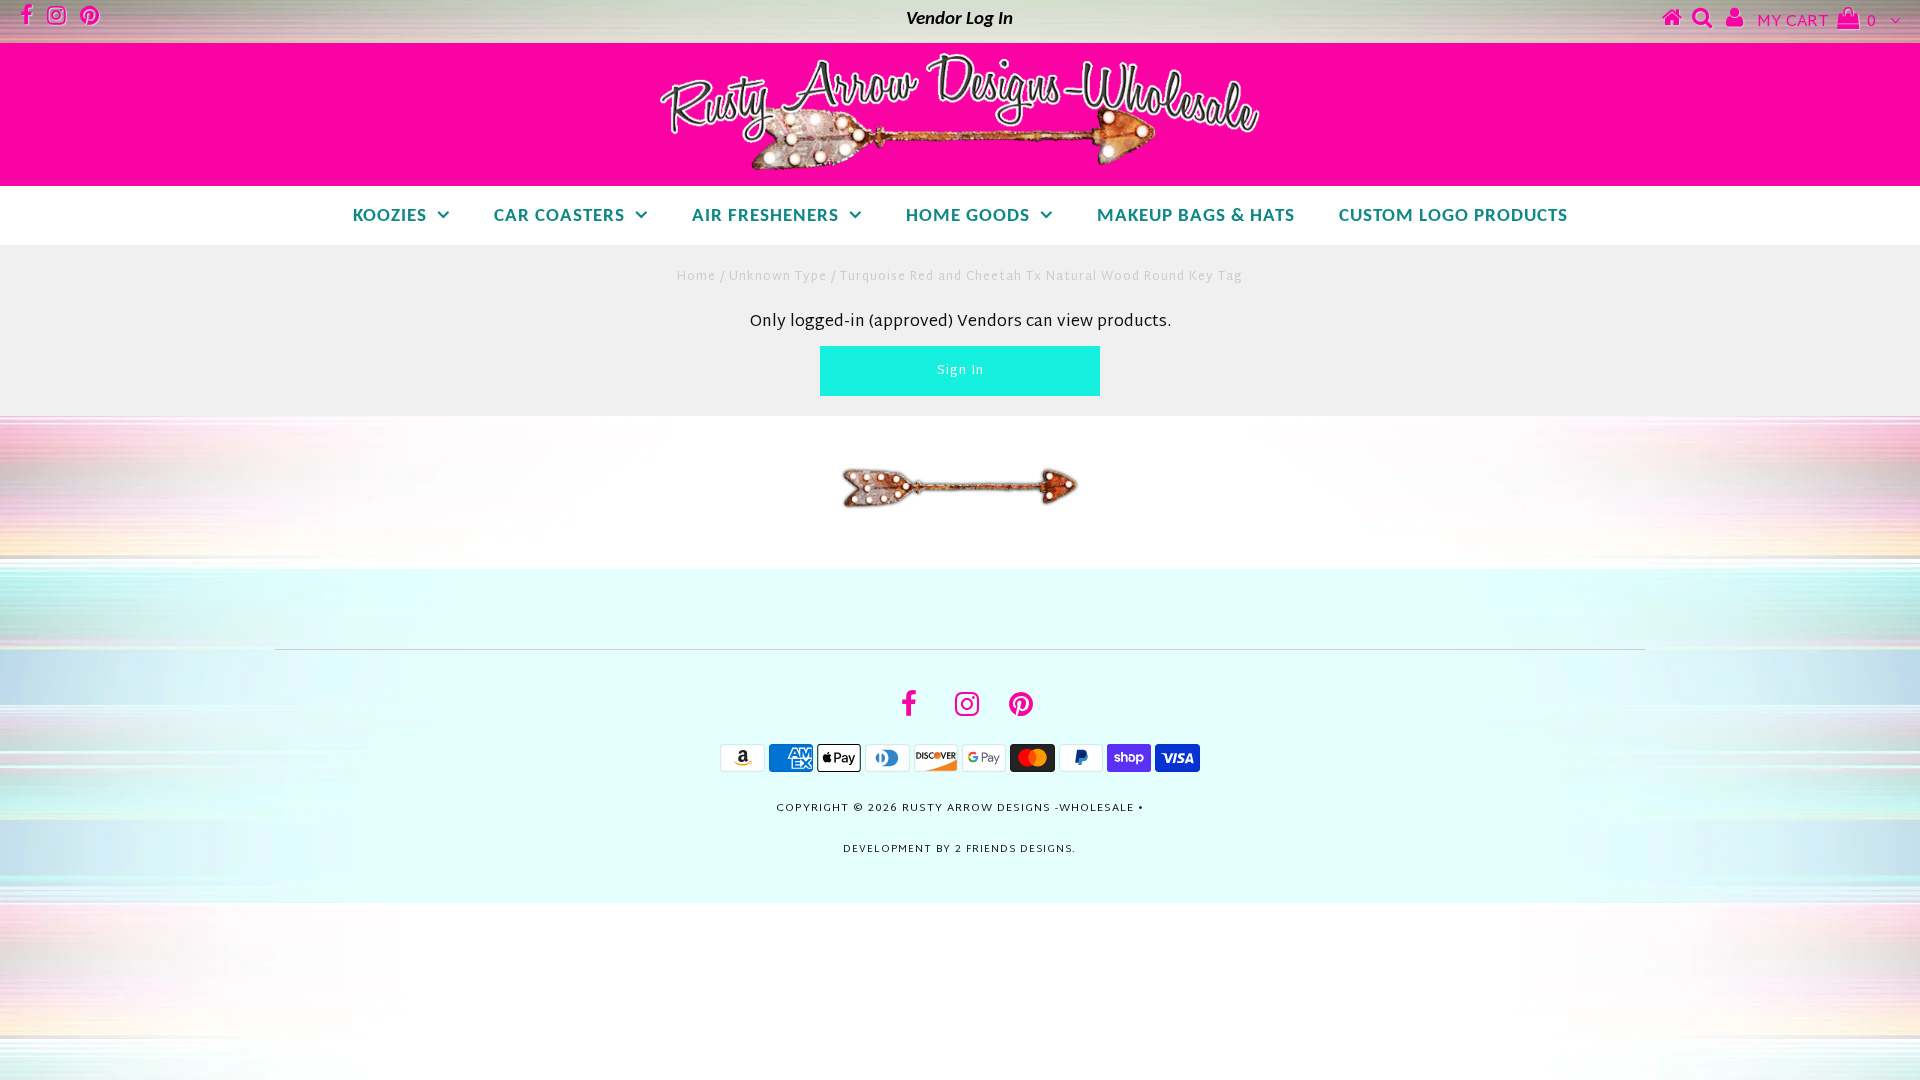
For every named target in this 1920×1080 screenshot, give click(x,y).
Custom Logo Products (1453, 216)
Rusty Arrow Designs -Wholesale (1018, 808)
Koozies (390, 216)
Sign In (960, 371)
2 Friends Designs (1013, 849)
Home (696, 277)
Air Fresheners (765, 216)
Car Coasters (559, 216)
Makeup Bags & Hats (1196, 216)
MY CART (1816, 22)
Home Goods (968, 216)
